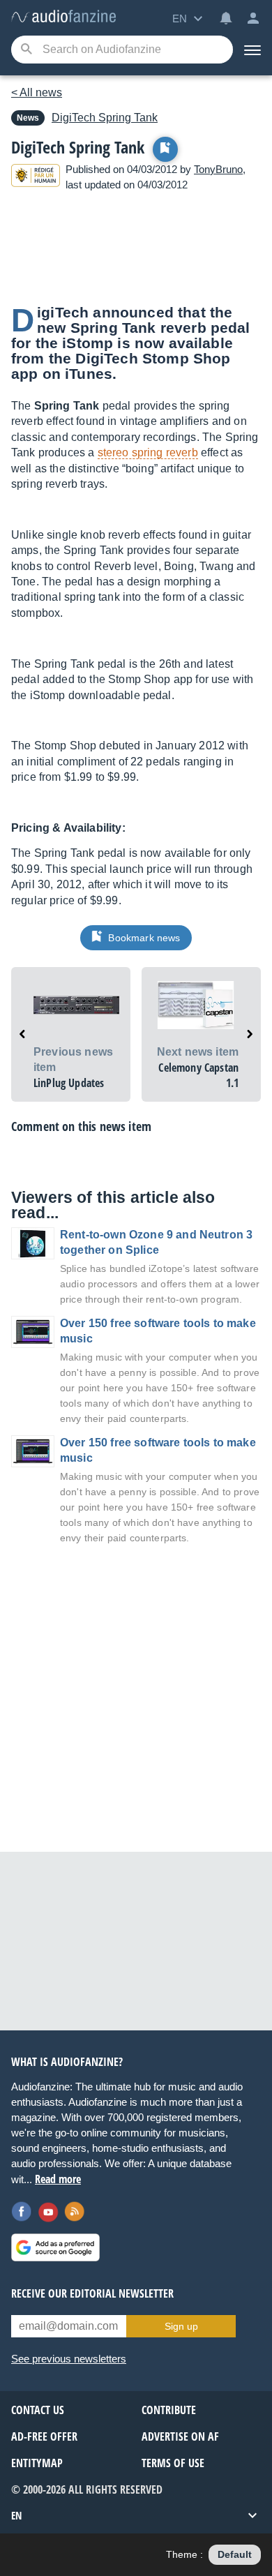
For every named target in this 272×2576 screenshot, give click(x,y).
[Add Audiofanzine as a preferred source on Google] (55, 2247)
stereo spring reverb (148, 452)
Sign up (181, 2326)
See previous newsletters (69, 2359)
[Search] (26, 50)
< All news (37, 92)
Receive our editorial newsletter (92, 2293)
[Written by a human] (36, 178)
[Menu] (252, 50)
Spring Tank (105, 118)
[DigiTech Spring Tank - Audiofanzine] (63, 17)
